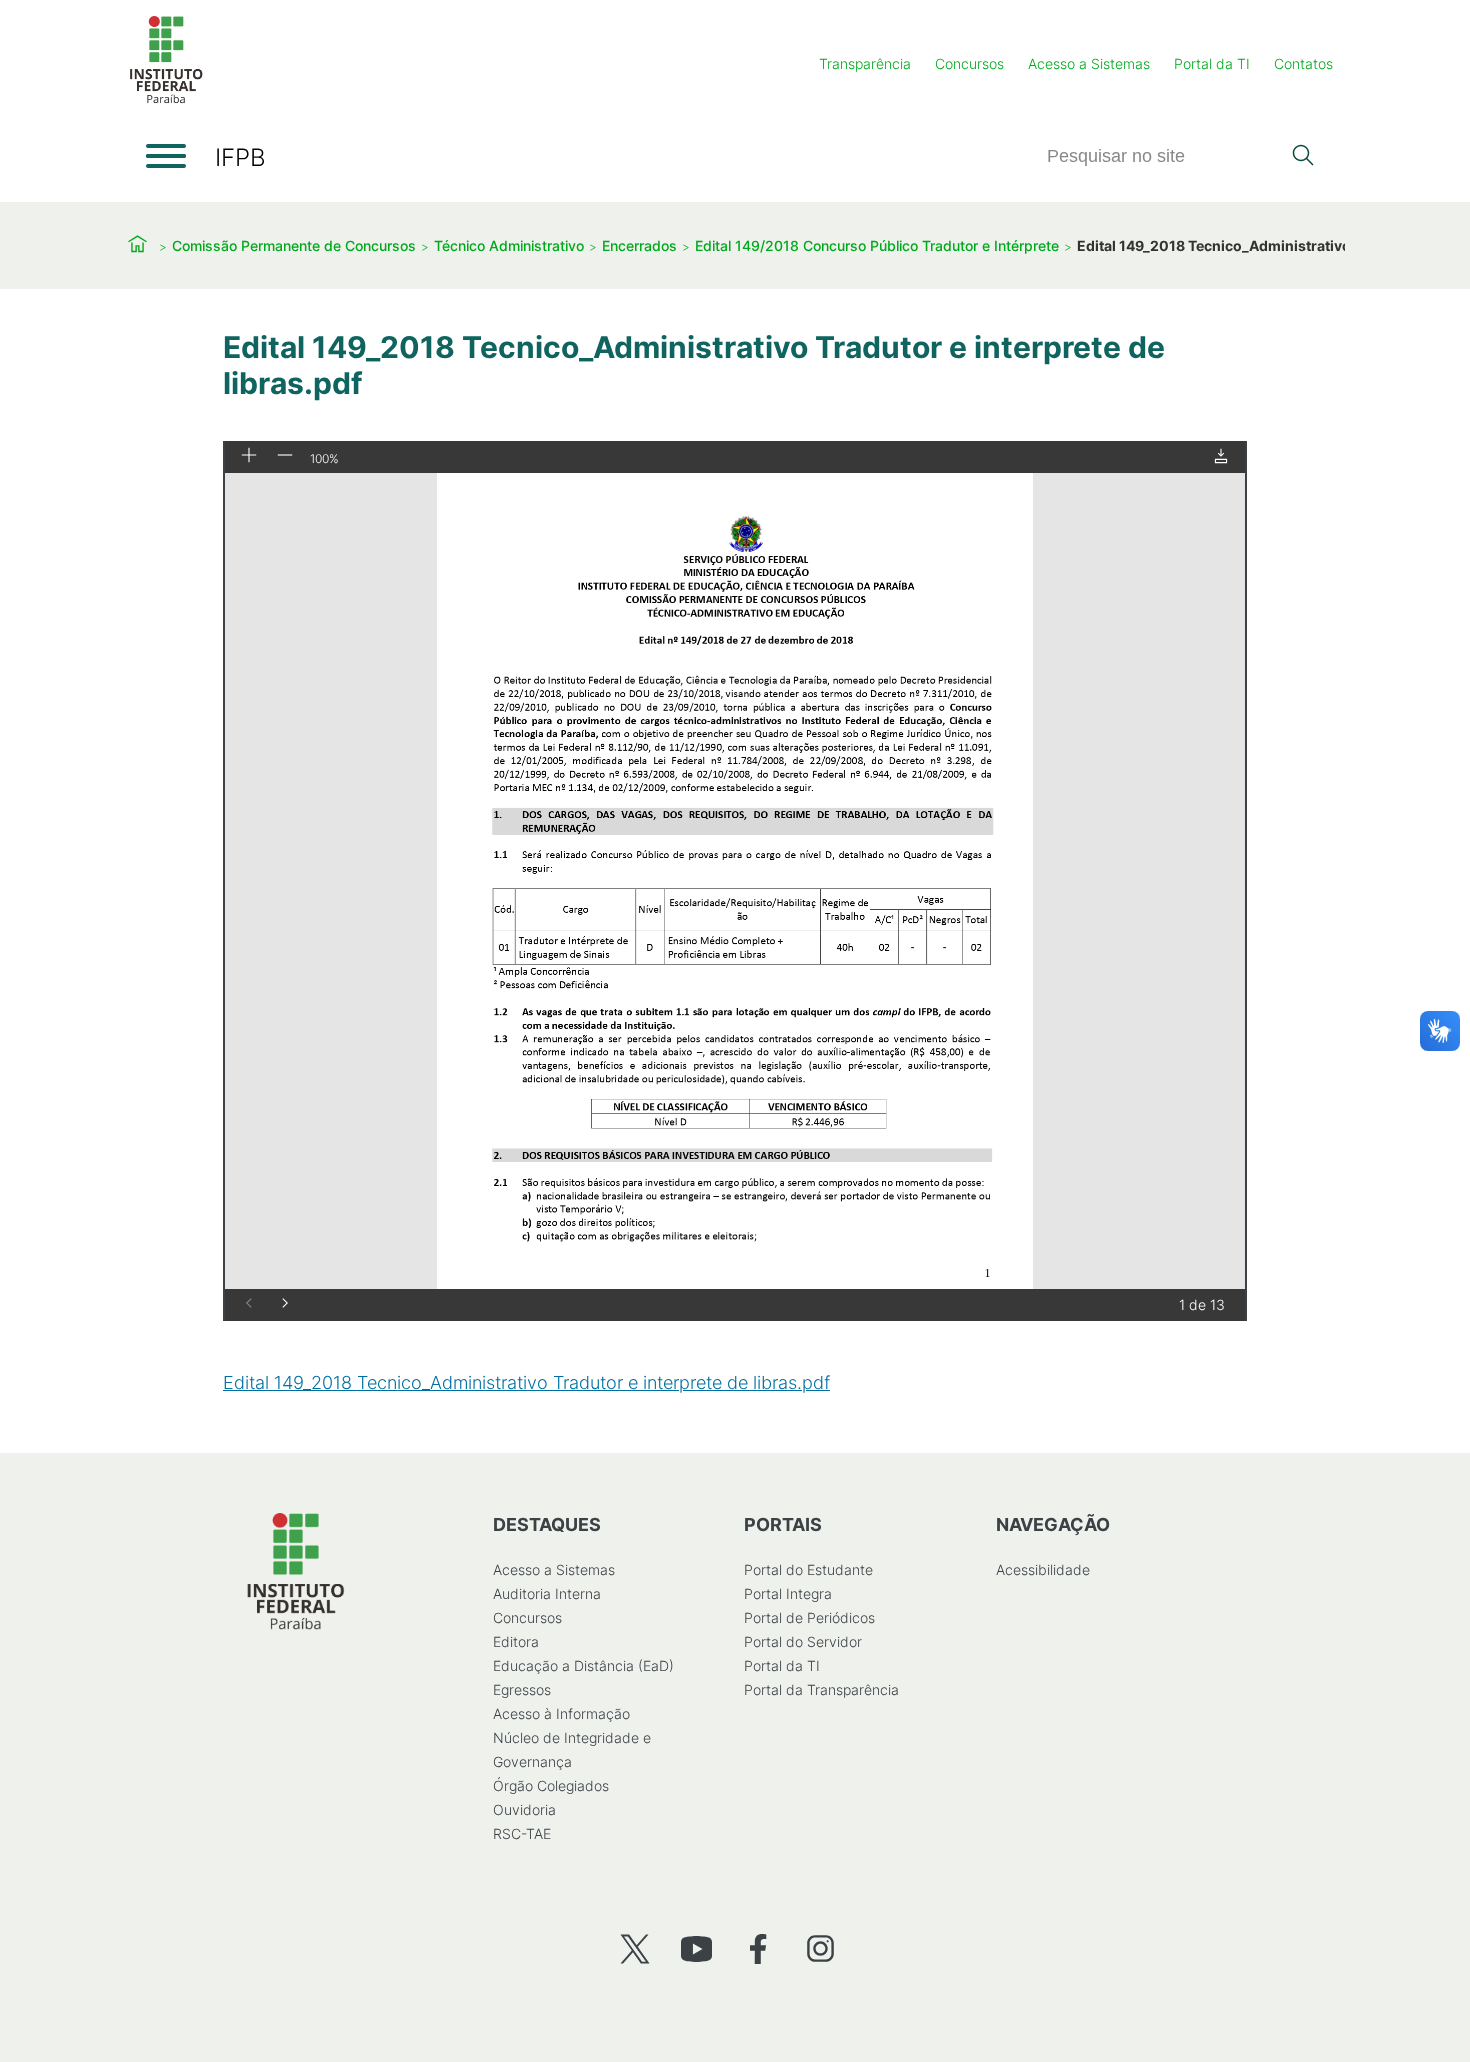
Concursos (969, 63)
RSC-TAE (522, 1833)
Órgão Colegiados (551, 1785)
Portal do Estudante (808, 1569)
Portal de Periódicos (809, 1617)
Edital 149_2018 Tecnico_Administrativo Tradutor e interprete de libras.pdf (526, 1382)
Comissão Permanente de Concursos (294, 245)
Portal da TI (1212, 63)
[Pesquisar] (1302, 157)
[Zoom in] (249, 456)
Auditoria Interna (547, 1593)
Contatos (1303, 63)
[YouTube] (696, 1948)
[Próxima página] (285, 1304)
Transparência (865, 63)
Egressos (522, 1689)
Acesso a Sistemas (1089, 63)
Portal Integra (788, 1593)
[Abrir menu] (166, 156)
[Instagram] (820, 1948)
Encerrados (639, 245)
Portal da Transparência (821, 1689)
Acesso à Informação (561, 1713)
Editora (516, 1641)
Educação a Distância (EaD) (583, 1665)
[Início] (166, 99)
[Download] (1221, 457)
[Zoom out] (285, 456)
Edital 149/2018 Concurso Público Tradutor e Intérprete (877, 245)
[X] (634, 1948)
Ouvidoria (524, 1809)
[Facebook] (758, 1948)
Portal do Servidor (803, 1641)
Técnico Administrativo (509, 245)
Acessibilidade (1043, 1569)
